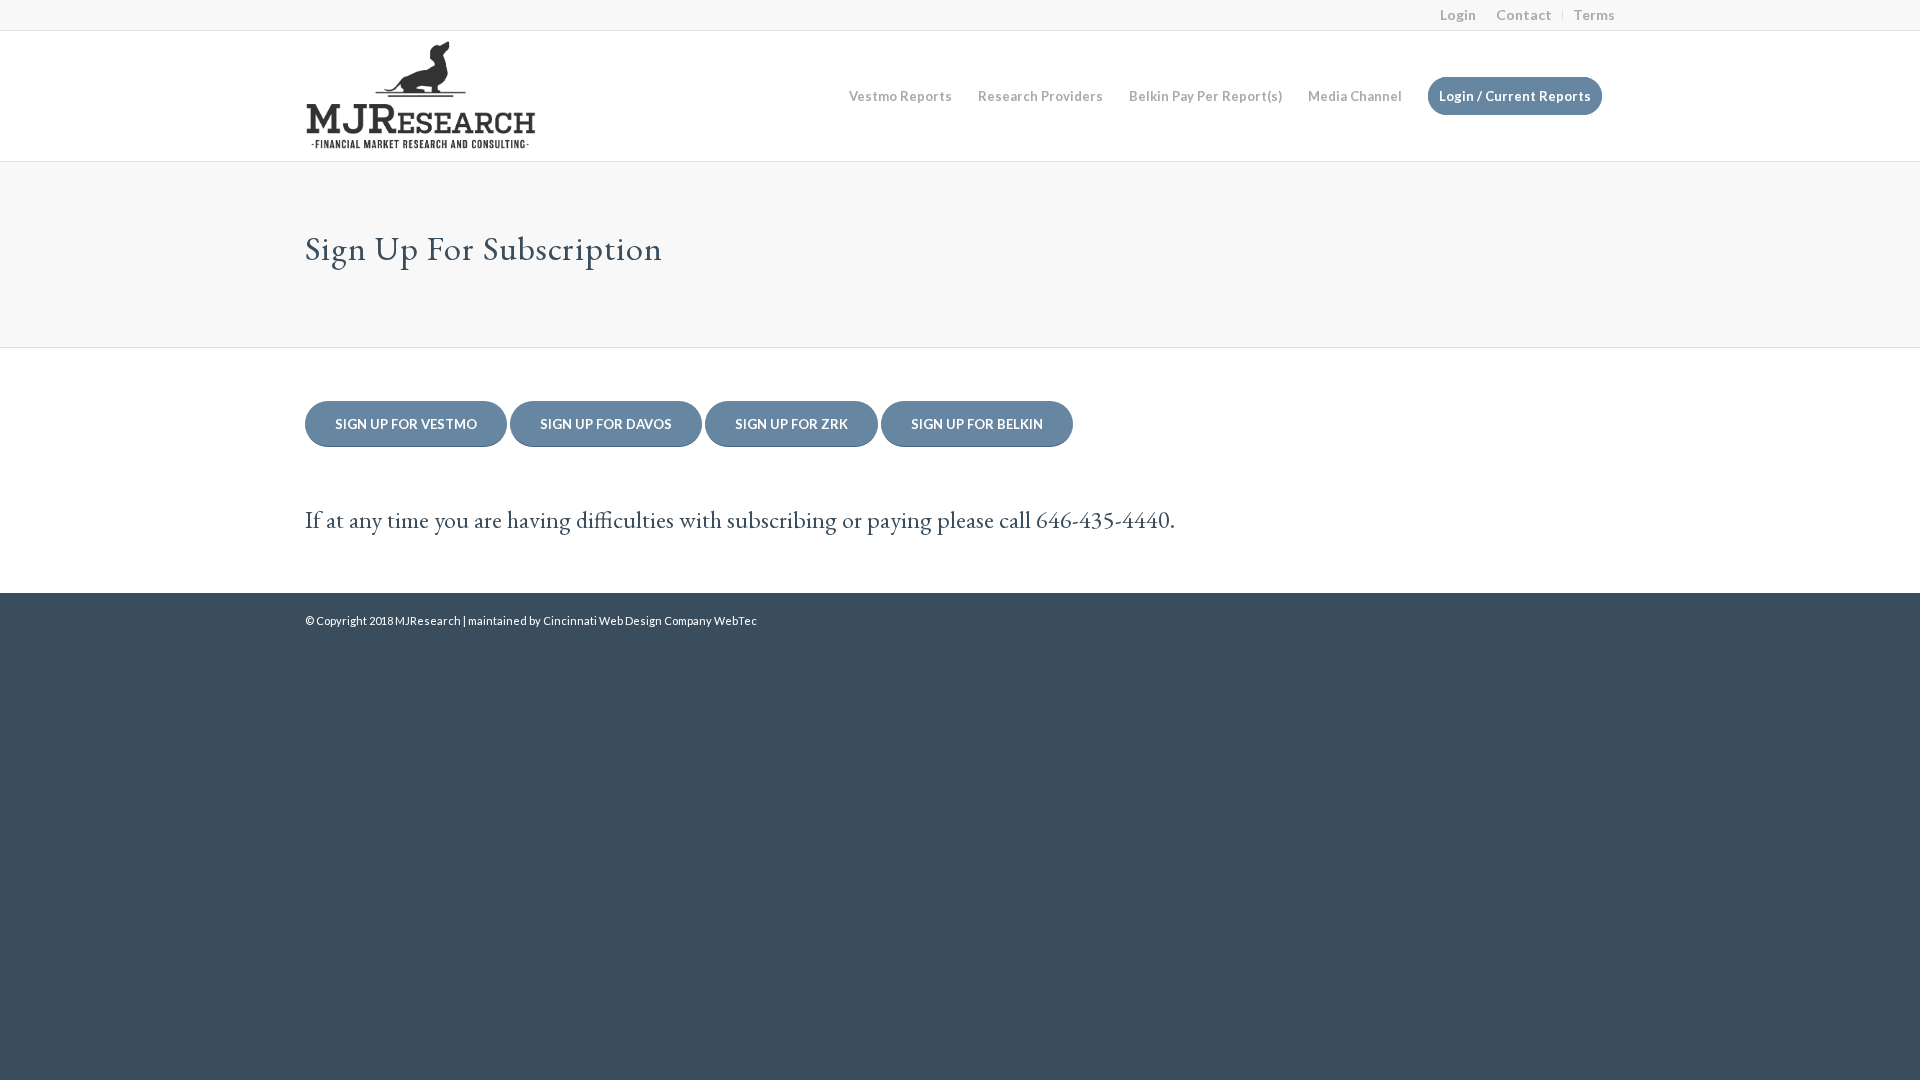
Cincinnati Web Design (602, 620)
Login (1458, 14)
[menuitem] (1524, 15)
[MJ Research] (420, 96)
